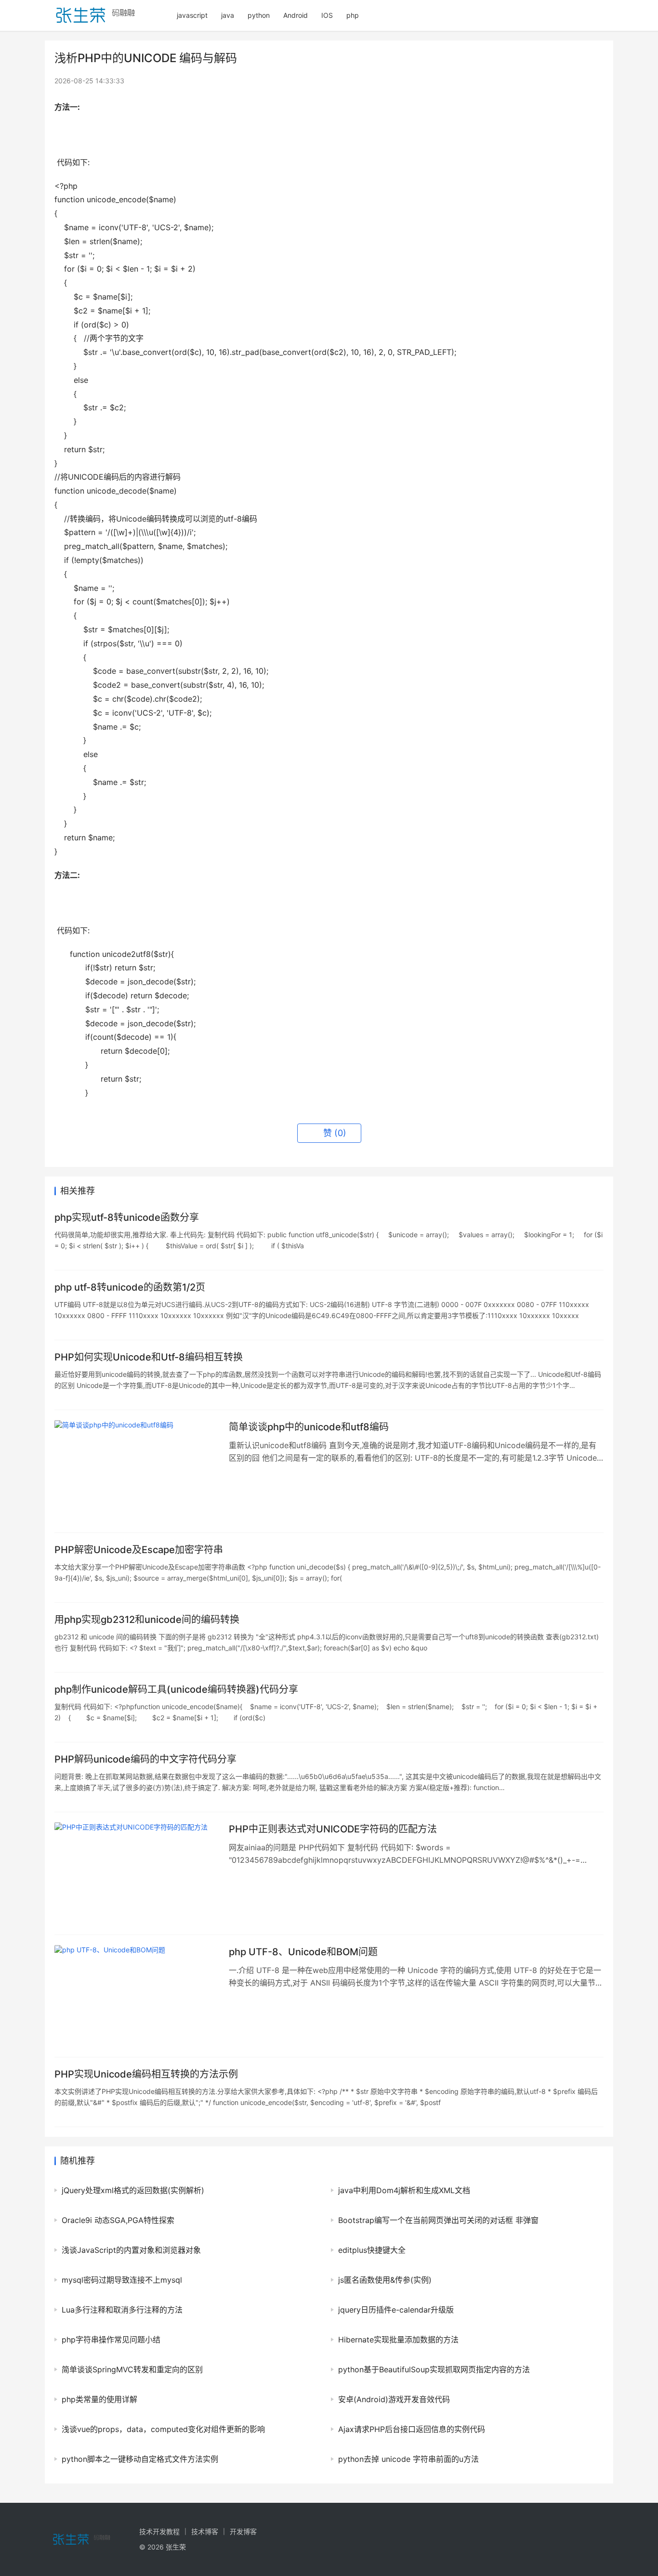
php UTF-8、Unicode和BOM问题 (303, 1952)
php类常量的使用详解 (99, 2399)
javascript (192, 15)
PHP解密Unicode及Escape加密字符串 (139, 1550)
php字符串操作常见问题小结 (111, 2340)
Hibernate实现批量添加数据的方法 (398, 2340)
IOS (327, 15)
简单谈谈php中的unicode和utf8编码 (309, 1427)
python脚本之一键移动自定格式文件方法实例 (140, 2459)
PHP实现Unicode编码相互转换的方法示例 (146, 2074)
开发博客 (243, 2531)
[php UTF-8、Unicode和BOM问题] (137, 1996)
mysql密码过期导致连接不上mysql (122, 2280)
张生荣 (176, 2547)
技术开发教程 (159, 2531)
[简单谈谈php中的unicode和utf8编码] (137, 1471)
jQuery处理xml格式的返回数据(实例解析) (133, 2190)
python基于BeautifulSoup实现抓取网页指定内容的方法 (434, 2369)
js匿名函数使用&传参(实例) (385, 2280)
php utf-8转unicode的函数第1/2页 (130, 1287)
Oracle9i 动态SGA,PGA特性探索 (118, 2220)
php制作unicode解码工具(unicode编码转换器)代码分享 (176, 1689)
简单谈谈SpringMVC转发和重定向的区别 (132, 2369)
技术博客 (205, 2531)
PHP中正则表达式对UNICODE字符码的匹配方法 (333, 1829)
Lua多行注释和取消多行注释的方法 (122, 2310)
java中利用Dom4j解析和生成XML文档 (404, 2190)
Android (296, 15)
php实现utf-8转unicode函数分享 (127, 1217)
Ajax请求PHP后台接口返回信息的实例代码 (412, 2429)
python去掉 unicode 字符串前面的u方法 (408, 2459)
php (353, 15)
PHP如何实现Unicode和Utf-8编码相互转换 (149, 1357)
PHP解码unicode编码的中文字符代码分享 (145, 1759)
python (259, 15)
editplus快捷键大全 (372, 2250)
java (228, 15)
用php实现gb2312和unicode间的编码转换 (147, 1620)
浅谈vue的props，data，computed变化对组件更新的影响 (163, 2429)
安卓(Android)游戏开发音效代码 (394, 2399)
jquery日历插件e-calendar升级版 (396, 2310)
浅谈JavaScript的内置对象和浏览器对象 (131, 2250)
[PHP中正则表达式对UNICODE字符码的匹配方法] (137, 1873)
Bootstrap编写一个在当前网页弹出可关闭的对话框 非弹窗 (438, 2220)
